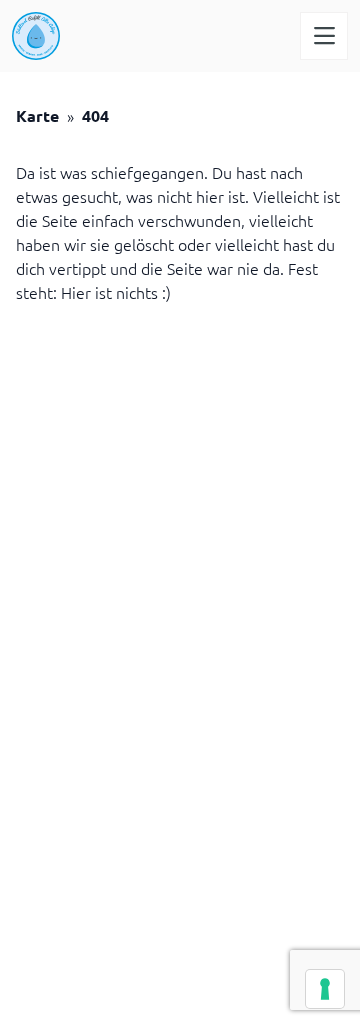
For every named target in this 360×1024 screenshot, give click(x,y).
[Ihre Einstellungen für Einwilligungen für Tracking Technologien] (325, 989)
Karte (37, 115)
